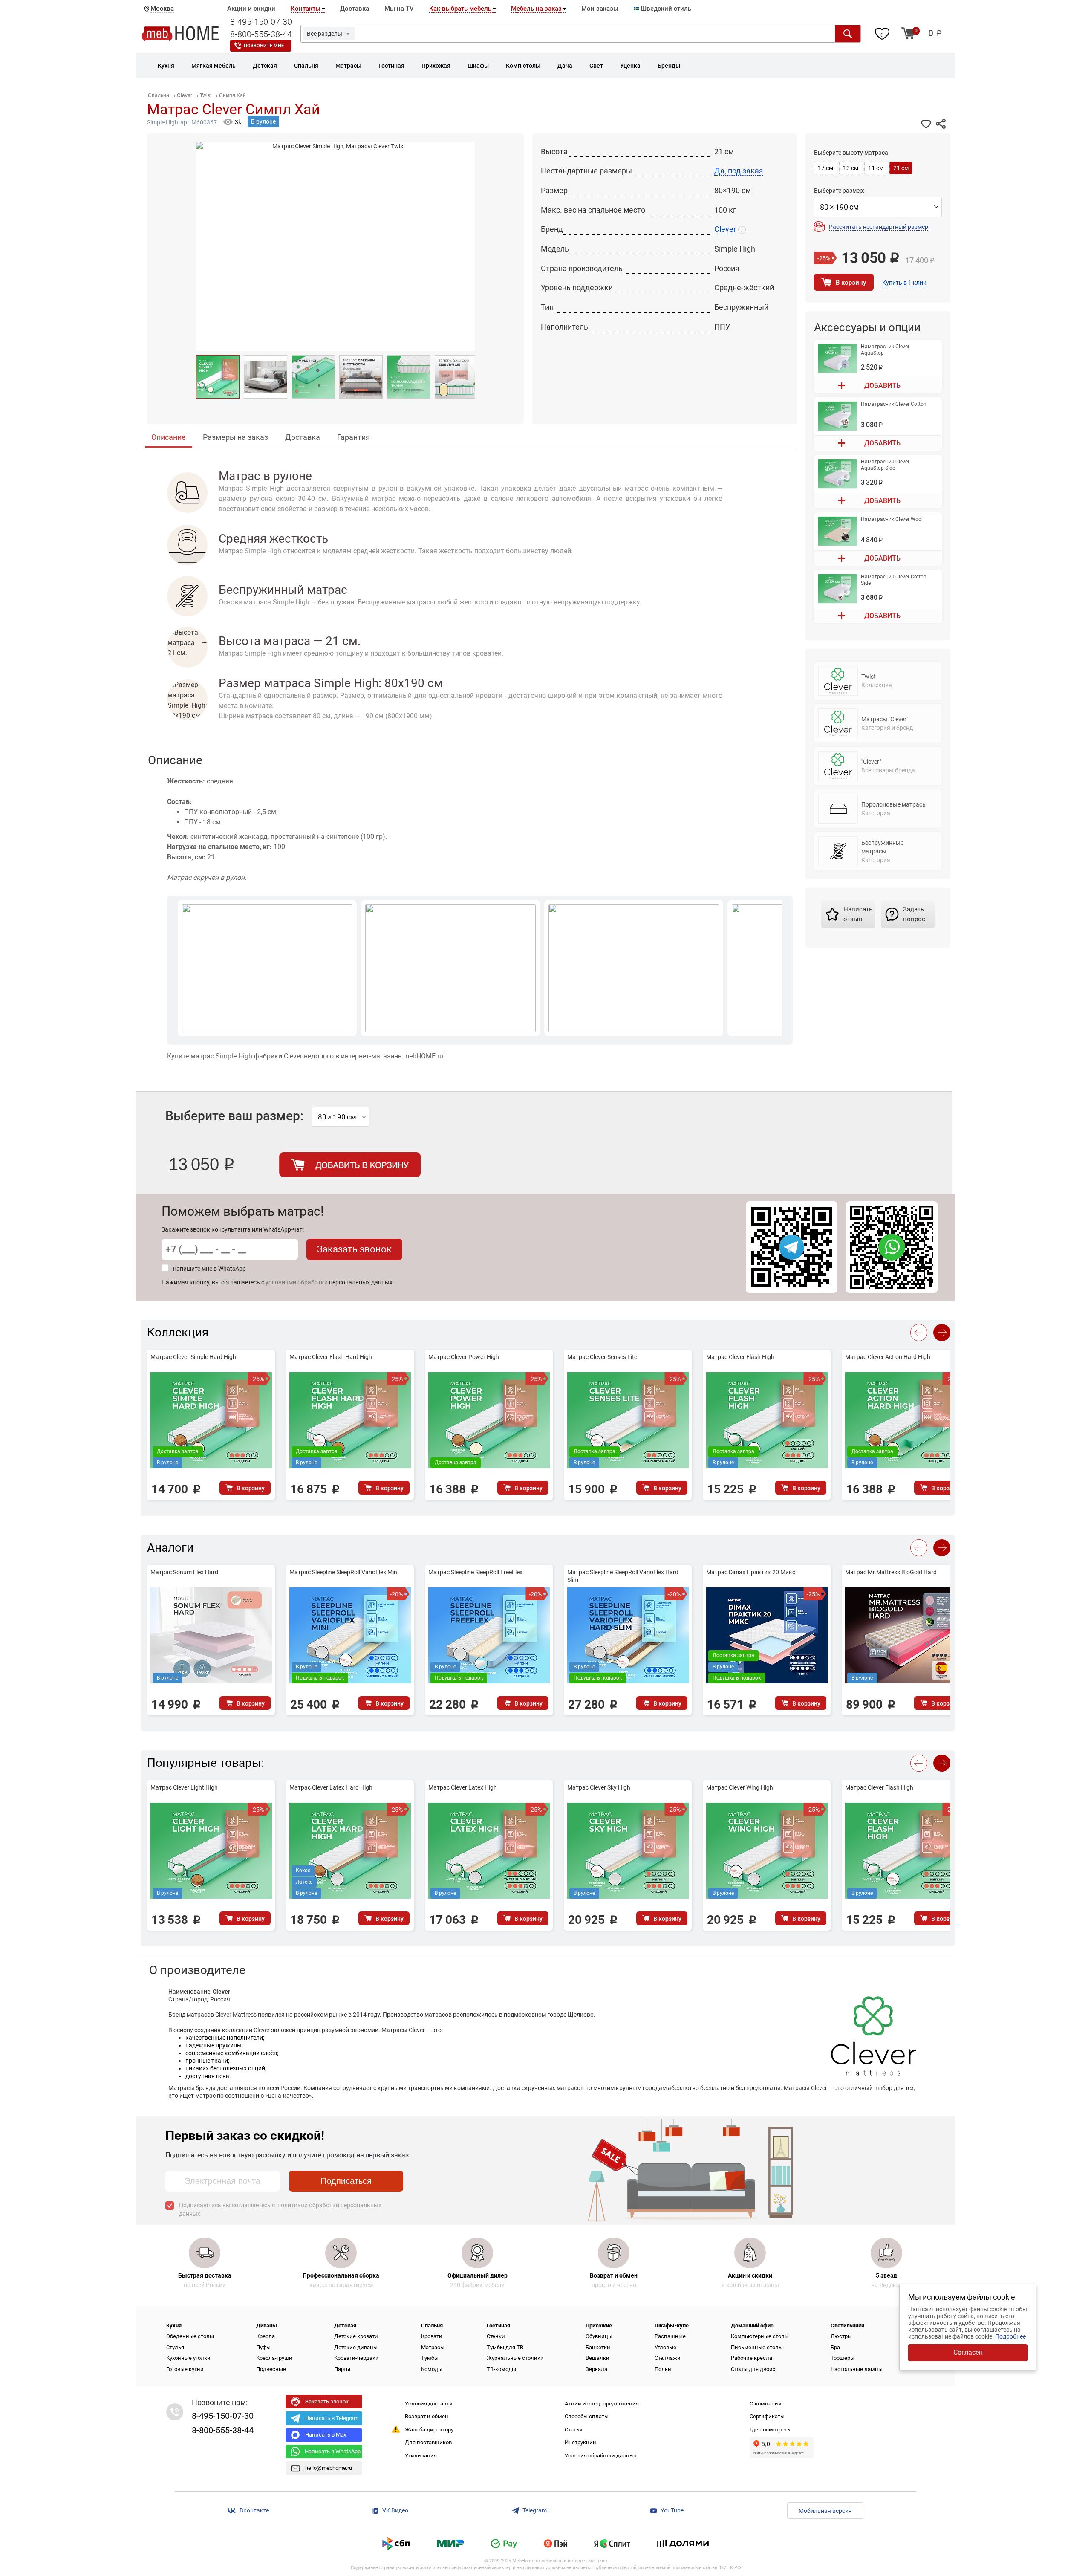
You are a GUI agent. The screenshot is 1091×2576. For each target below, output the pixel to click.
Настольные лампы (857, 2369)
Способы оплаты (587, 2416)
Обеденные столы (190, 2336)
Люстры (841, 2336)
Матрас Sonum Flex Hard (184, 1572)
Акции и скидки (251, 9)
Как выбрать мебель (460, 9)
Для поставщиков (428, 2442)
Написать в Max (326, 2435)
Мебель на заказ (536, 9)
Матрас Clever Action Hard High (888, 1357)
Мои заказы (600, 9)
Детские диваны (356, 2347)
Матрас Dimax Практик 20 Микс (751, 1572)
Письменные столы (757, 2347)
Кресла (266, 2336)
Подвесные (271, 2369)
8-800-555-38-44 (261, 34)
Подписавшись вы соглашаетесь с (280, 2209)
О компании (766, 2404)
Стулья (175, 2347)
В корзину (851, 283)
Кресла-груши (274, 2358)
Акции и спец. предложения (602, 2404)
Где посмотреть (770, 2430)
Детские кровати (356, 2336)
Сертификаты (767, 2416)
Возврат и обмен (427, 2416)
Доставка (355, 9)
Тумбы (430, 2358)
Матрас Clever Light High (184, 1787)
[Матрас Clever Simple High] (218, 377)
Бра (835, 2347)
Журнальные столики (515, 2358)
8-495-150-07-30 (261, 22)
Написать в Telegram (332, 2418)
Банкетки (598, 2347)
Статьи (574, 2430)
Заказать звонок (354, 1249)
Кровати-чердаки (356, 2358)
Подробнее (1010, 2336)
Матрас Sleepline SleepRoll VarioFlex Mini (344, 1572)
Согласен (968, 2352)
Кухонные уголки (188, 2358)
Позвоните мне (264, 46)
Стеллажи (668, 2358)
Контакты (306, 9)
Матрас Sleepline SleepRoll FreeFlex (475, 1572)
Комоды (432, 2369)
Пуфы (263, 2347)
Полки (663, 2369)
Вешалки (597, 2358)
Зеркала (596, 2369)
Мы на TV (399, 9)
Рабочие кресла (752, 2358)
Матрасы (433, 2347)
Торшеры (843, 2358)
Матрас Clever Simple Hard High (193, 1357)
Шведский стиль (665, 9)
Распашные (670, 2336)
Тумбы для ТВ (505, 2347)
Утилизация (421, 2456)
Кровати (432, 2336)
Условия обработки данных (600, 2456)
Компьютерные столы (760, 2336)
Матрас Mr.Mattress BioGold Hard (891, 1572)
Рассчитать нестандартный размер (879, 227)
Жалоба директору (429, 2430)
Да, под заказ (739, 171)
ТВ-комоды (501, 2369)
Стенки (496, 2336)
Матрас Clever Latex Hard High (331, 1787)
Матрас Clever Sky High (599, 1787)
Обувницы (599, 2336)
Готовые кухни (185, 2369)
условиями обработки (297, 1282)
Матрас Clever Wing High (740, 1787)
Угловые (665, 2347)
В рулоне (263, 121)
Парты (342, 2369)
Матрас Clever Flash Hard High (331, 1357)
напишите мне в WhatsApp (209, 1269)
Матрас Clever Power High (464, 1357)
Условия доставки (429, 2404)
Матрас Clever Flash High (740, 1357)
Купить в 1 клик (904, 283)
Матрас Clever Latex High (463, 1787)
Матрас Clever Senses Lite (602, 1357)
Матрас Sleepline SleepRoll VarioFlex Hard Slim (623, 1576)
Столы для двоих (753, 2369)
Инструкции (580, 2442)
